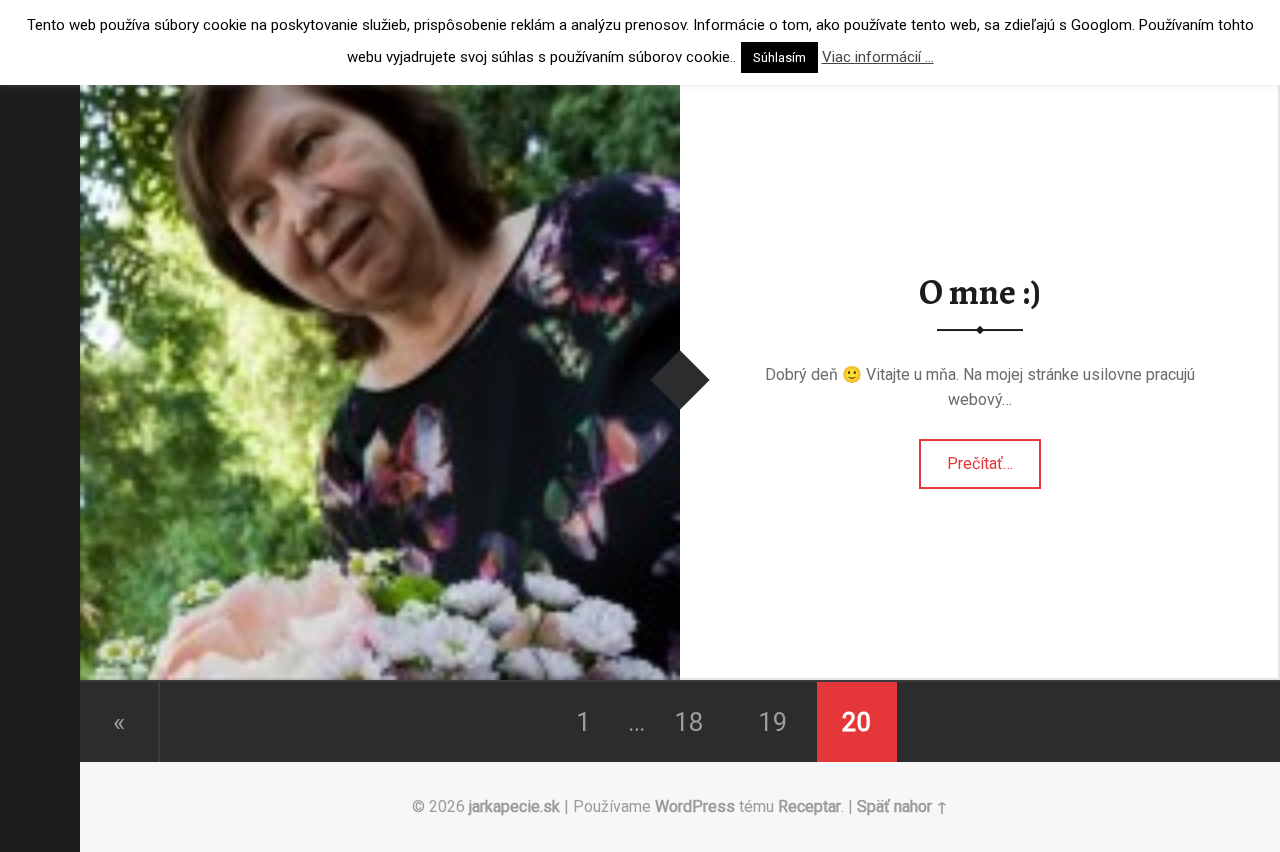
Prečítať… (989, 457)
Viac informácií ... (878, 57)
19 (773, 722)
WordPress (695, 806)
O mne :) (980, 292)
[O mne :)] (380, 92)
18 (689, 722)
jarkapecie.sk (514, 806)
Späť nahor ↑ (902, 806)
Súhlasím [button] (779, 57)
